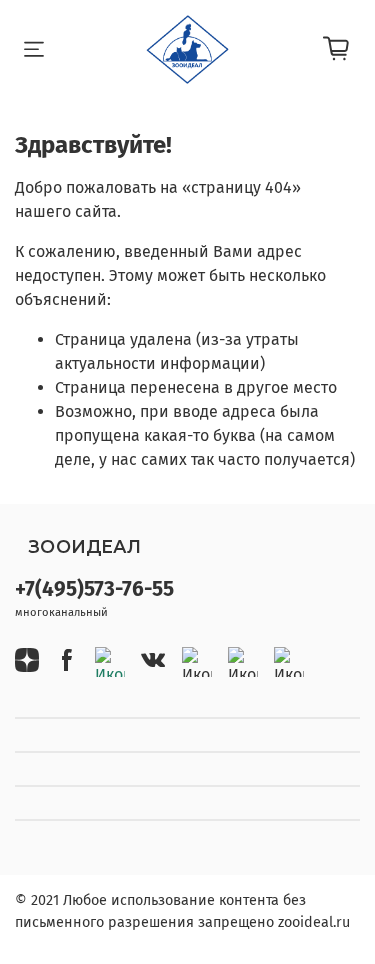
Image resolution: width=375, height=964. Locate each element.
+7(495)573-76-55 (94, 589)
